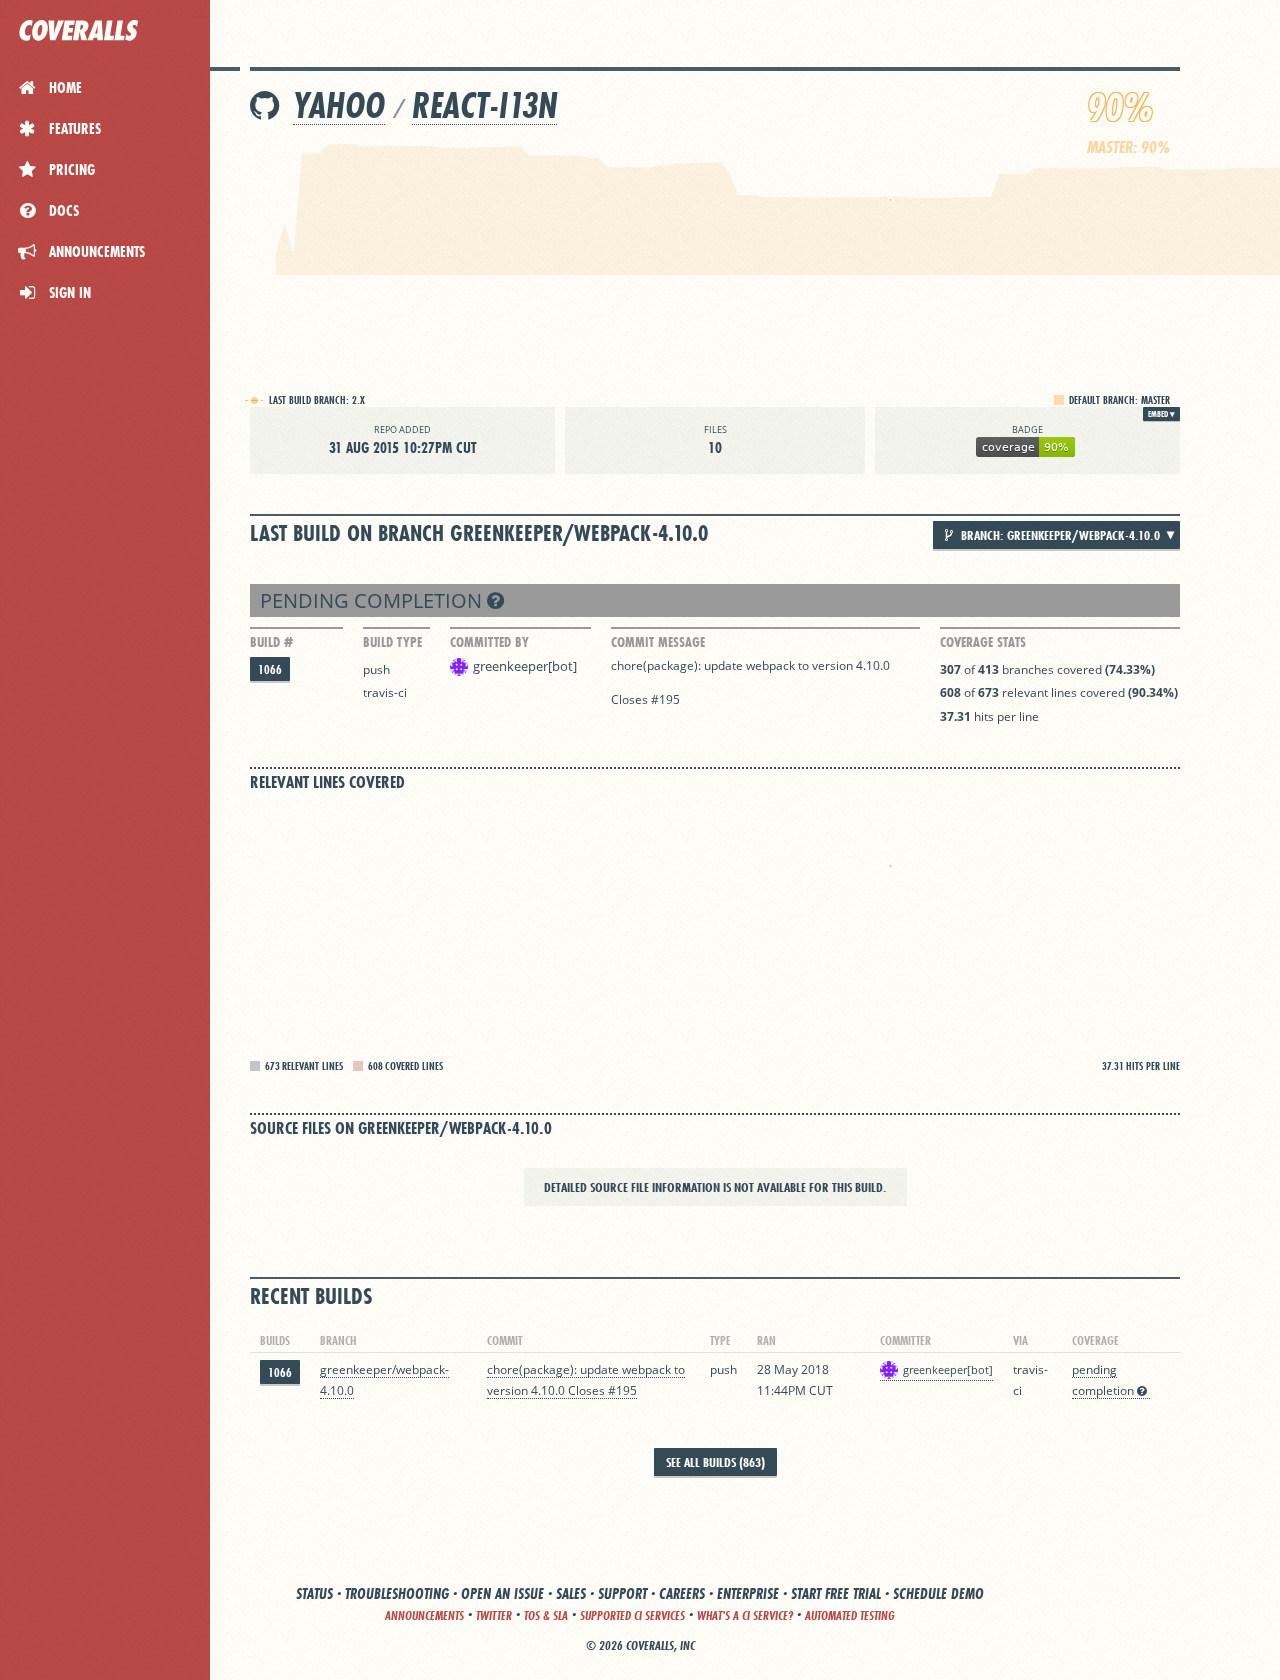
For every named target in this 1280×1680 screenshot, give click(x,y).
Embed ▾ (1161, 414)
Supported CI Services (632, 1615)
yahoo (339, 105)
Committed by (489, 642)
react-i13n (484, 105)
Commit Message (658, 642)
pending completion (373, 600)
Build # (271, 642)
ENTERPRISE (748, 1593)
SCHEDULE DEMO (938, 1593)
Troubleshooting (397, 1593)
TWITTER (494, 1615)
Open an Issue (502, 1593)
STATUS (314, 1593)
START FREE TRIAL (836, 1593)
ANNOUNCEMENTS (424, 1615)
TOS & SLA (546, 1615)
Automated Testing (850, 1615)
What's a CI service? (745, 1615)
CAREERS (682, 1593)
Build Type (392, 642)
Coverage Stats (983, 642)
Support (622, 1593)
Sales (571, 1593)
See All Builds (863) (715, 1462)
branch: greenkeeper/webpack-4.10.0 (1059, 535)
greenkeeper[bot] (525, 666)
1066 (270, 669)
